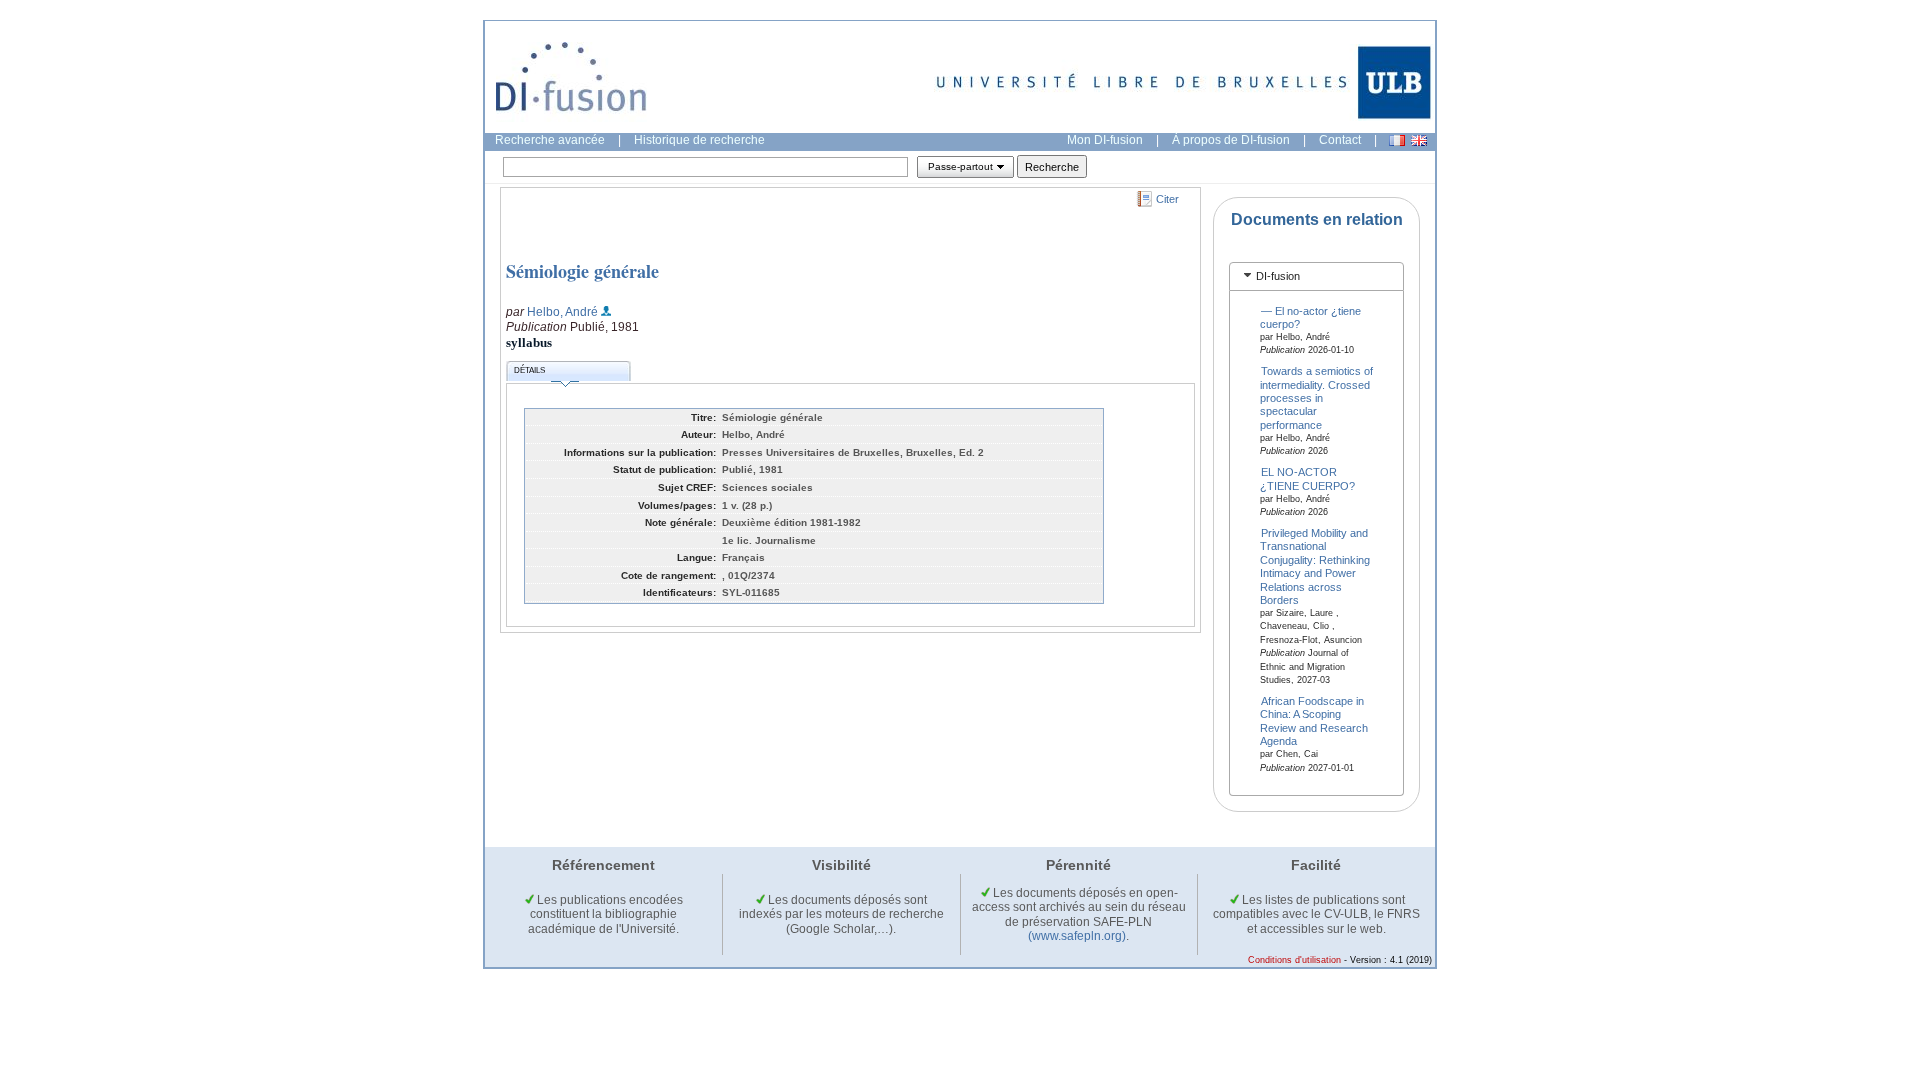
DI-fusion (1278, 276)
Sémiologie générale (582, 271)
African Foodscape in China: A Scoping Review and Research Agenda (1314, 721)
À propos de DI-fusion (1231, 140)
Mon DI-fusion (1105, 140)
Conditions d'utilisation (1294, 960)
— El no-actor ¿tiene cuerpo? (1311, 316)
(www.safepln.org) (1077, 936)
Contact (1340, 140)
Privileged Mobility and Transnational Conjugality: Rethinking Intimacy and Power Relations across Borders (1315, 565)
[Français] (1397, 140)
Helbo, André (562, 312)
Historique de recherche (699, 140)
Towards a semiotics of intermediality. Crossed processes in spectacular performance (1317, 398)
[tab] (1316, 276)
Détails (529, 370)
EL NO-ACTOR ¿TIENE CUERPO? (1307, 478)
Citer (1167, 199)
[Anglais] (1419, 140)
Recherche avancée (550, 140)
